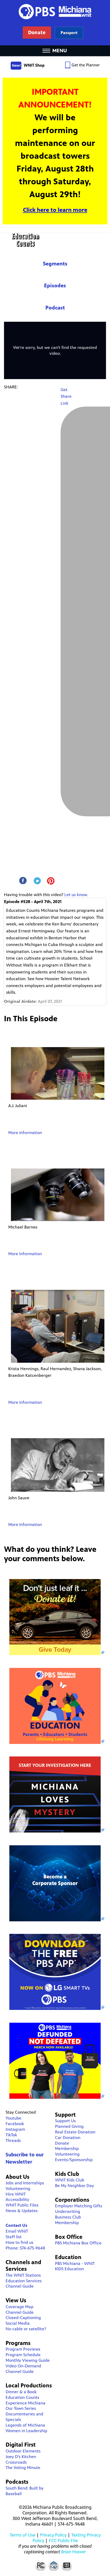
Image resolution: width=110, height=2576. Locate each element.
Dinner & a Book (21, 2392)
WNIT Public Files (22, 2205)
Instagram (15, 2129)
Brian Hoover (74, 2552)
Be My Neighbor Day (74, 2186)
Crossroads (16, 2462)
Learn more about (69, 33)
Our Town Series (21, 2408)
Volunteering (18, 2189)
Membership (67, 2148)
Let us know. (76, 895)
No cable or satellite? (26, 2329)
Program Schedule (23, 2355)
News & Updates (22, 2211)
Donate (62, 2143)
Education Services (24, 2281)
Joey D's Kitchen (21, 2457)
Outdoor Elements (23, 2451)
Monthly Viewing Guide (28, 2360)
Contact (54, 2565)
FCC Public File (63, 2541)
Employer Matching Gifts (79, 2206)
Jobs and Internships (25, 2183)
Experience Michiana (25, 2403)
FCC (40, 2565)
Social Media (18, 2323)
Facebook (15, 2124)
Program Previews (23, 2349)
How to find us (19, 2242)
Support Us (65, 2121)
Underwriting (68, 2211)
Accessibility (17, 2199)
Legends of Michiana (25, 2425)
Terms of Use (22, 2535)
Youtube (13, 2118)
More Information (25, 1133)
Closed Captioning (67, 2565)
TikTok (11, 2135)
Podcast (55, 308)
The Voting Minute (23, 2468)
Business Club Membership (68, 2220)
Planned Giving (69, 2126)
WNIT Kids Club (70, 2180)
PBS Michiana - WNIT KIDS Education (75, 2266)
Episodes (55, 286)
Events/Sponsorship (74, 2160)
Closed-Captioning (23, 2318)
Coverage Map (19, 2307)
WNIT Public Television (55, 23)
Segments (55, 264)
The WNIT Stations (23, 2275)
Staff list (14, 2237)
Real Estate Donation (75, 2132)
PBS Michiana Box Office (78, 2243)
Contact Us (16, 2225)
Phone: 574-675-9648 (25, 2248)
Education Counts (55, 240)
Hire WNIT (16, 2194)
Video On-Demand (23, 2366)
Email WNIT (17, 2231)
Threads (13, 2140)
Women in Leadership (26, 2431)
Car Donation (68, 2138)
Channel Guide (20, 2286)
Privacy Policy (53, 2535)
